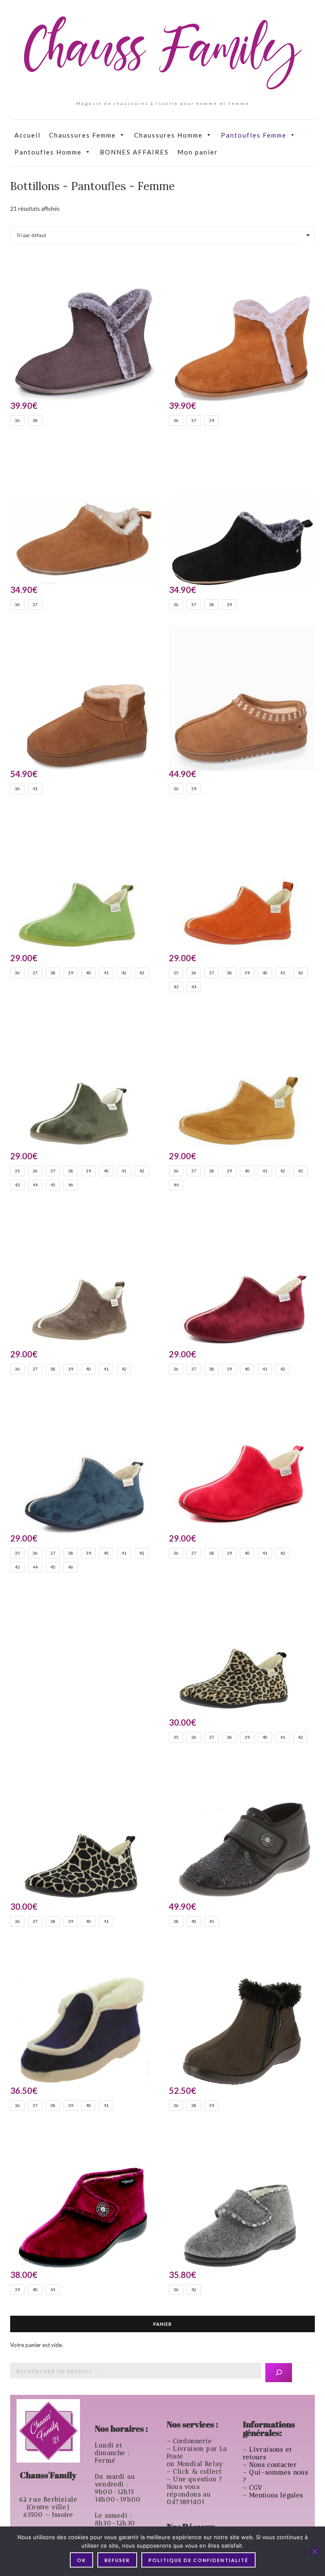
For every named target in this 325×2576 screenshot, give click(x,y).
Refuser (117, 2560)
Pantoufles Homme (48, 152)
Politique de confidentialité (198, 2560)
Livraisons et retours (267, 2453)
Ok (81, 2560)
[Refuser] (314, 2551)
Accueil (28, 135)
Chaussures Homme (168, 135)
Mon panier (198, 152)
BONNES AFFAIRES (134, 152)
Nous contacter (274, 2465)
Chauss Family (162, 53)
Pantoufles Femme (254, 135)
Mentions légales (277, 2495)
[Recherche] (279, 2373)
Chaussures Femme (83, 135)
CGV (257, 2488)
